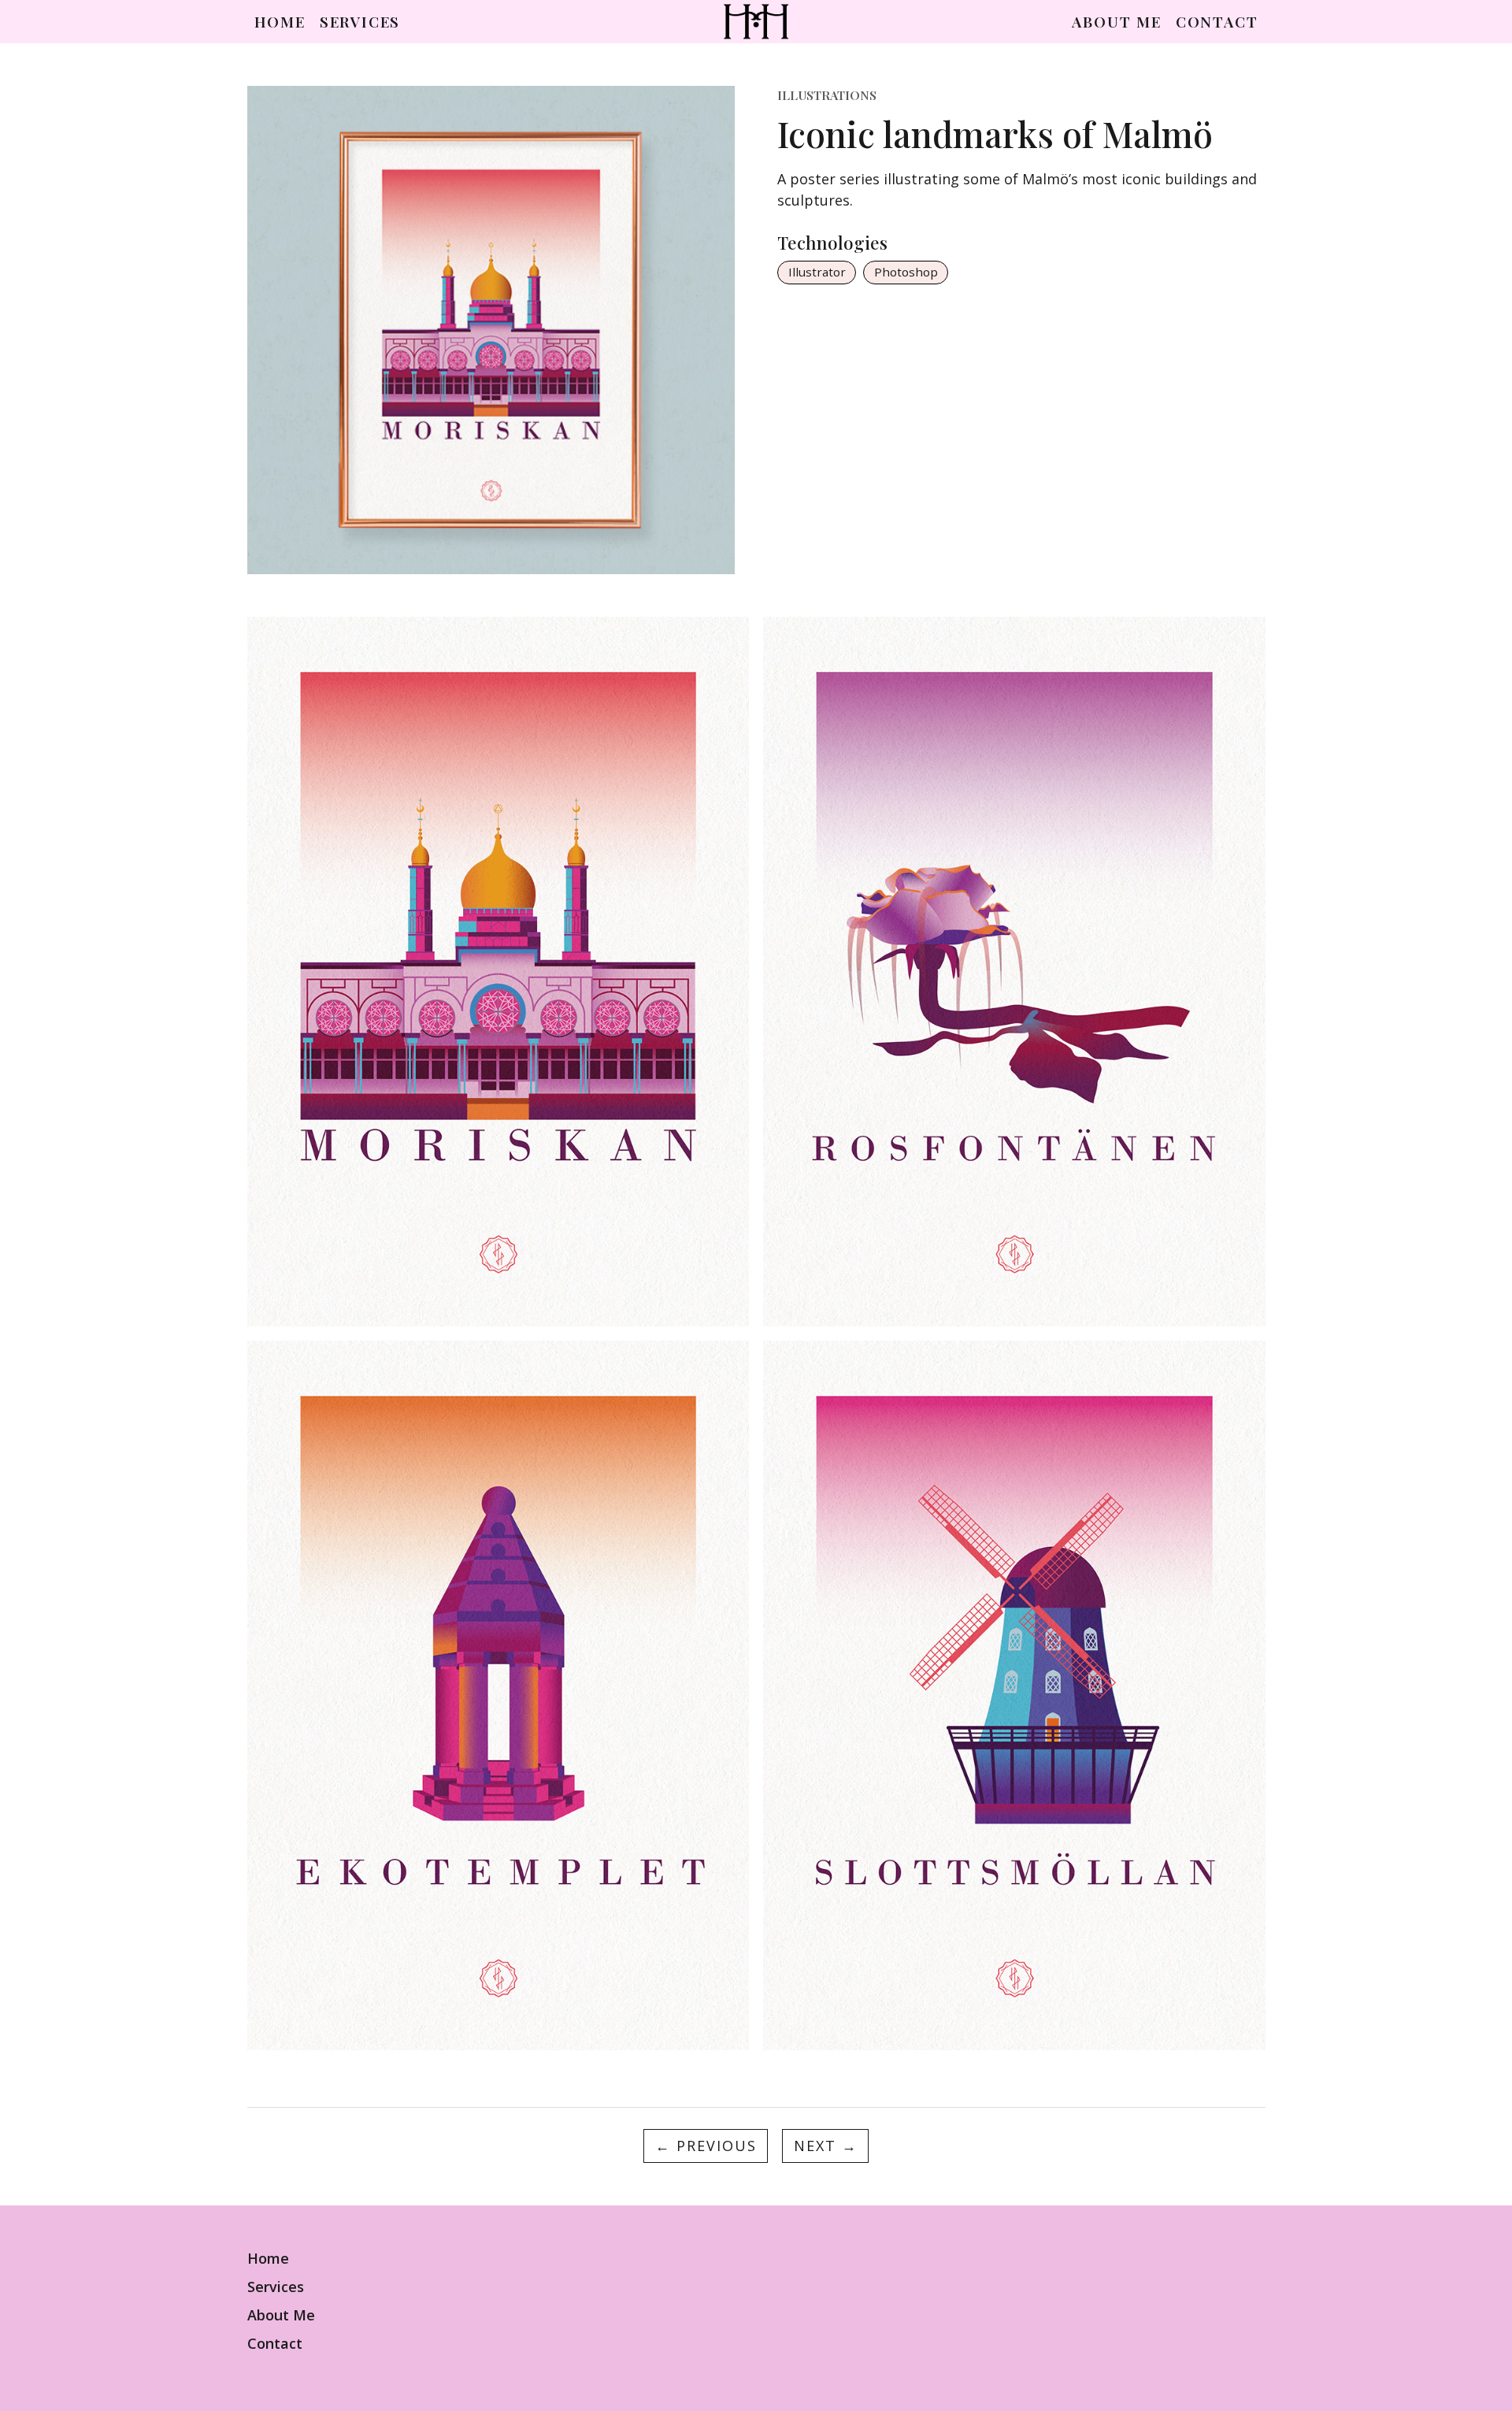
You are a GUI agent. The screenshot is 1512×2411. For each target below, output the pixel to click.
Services (360, 22)
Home (280, 22)
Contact (1217, 22)
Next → (826, 2146)
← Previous (706, 2146)
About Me (1116, 22)
